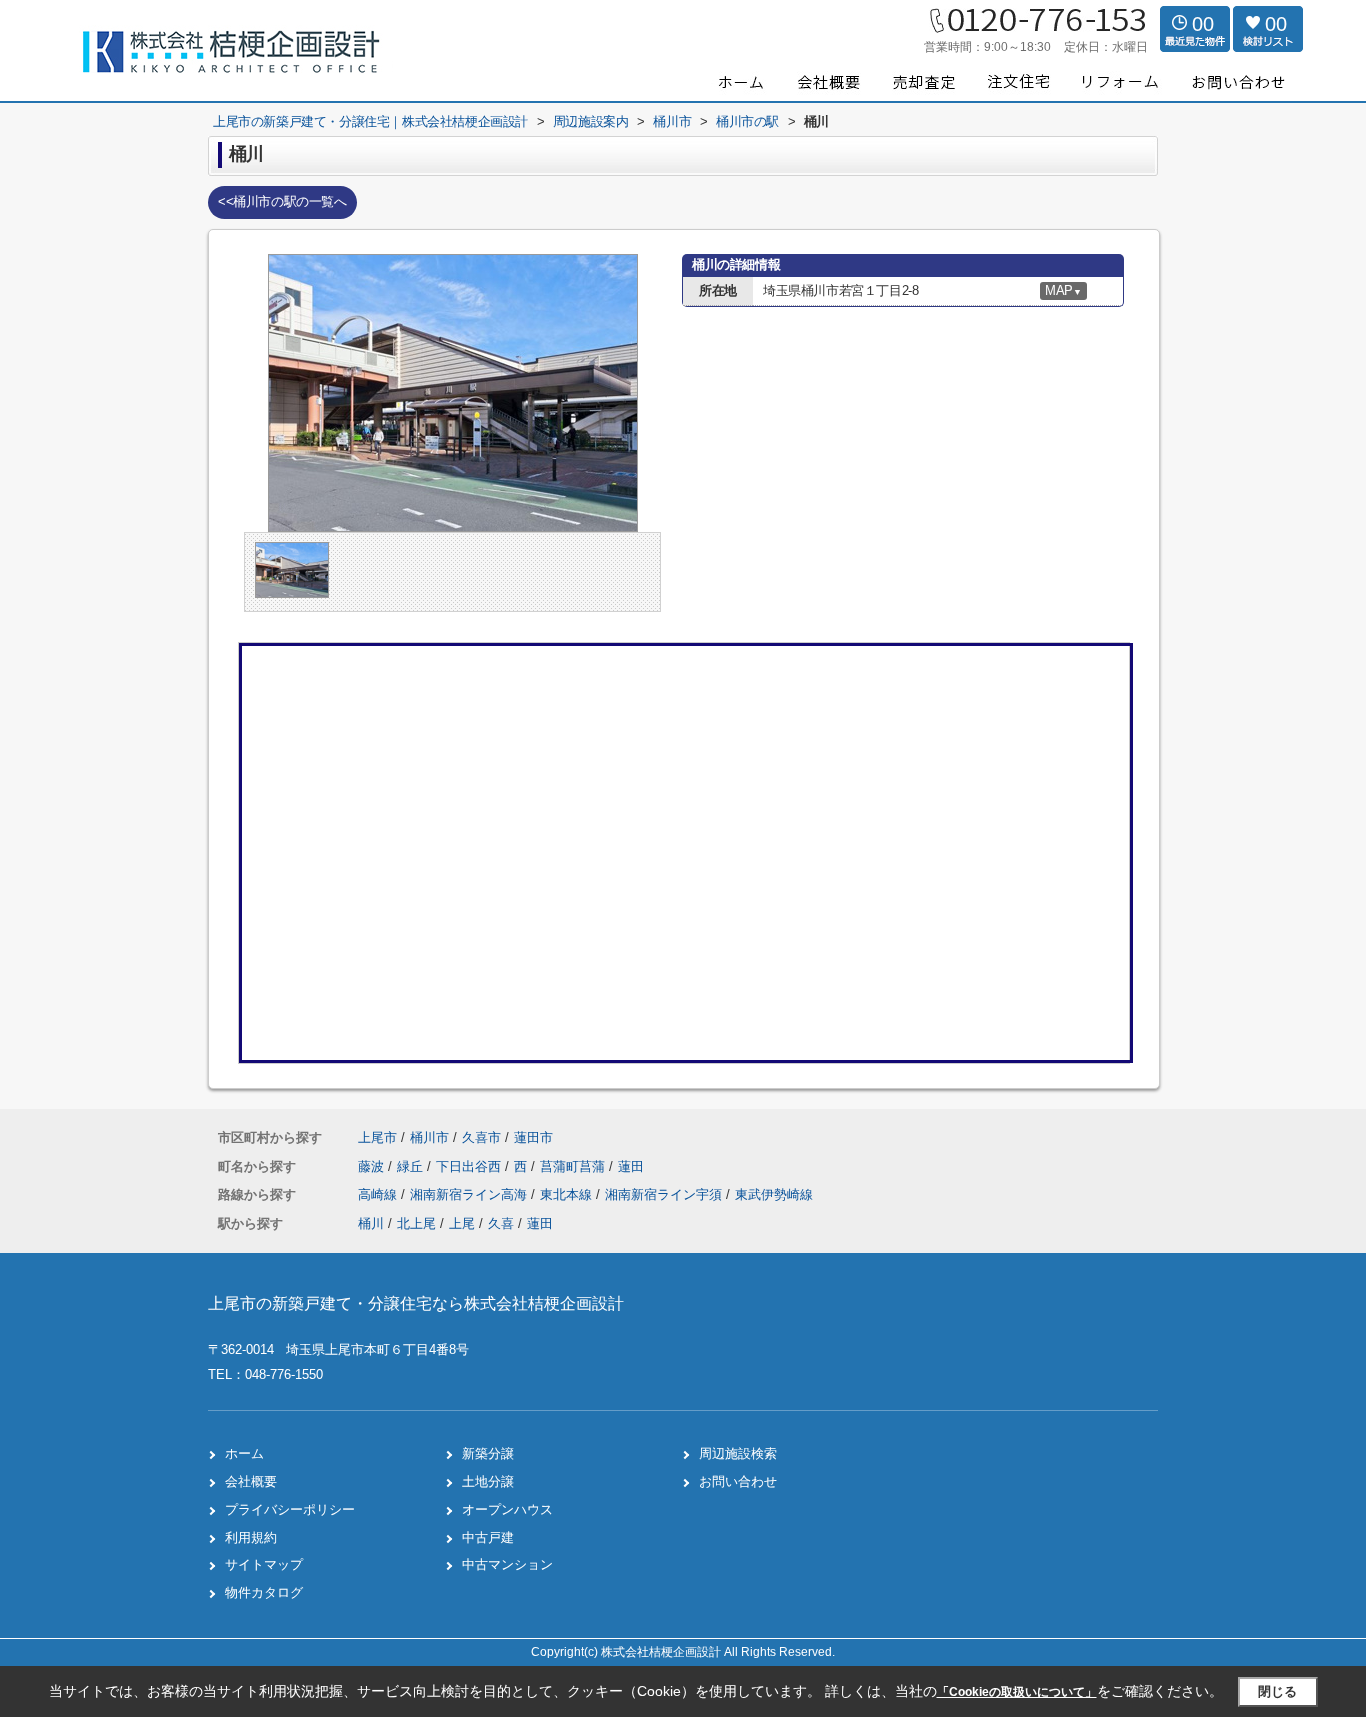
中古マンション (507, 1564)
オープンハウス (507, 1509)
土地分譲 (488, 1481)
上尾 (462, 1223)
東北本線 (568, 1194)
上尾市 (377, 1137)
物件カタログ (264, 1592)
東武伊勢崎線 (774, 1194)
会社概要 (251, 1481)
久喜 (501, 1223)
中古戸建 (488, 1537)
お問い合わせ (738, 1481)
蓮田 (631, 1166)
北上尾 (416, 1223)
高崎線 (379, 1194)
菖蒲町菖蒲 (574, 1166)
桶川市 (429, 1137)
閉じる (1277, 1691)
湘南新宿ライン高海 (470, 1194)
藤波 (373, 1166)
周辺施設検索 (738, 1453)
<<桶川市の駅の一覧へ (282, 201)
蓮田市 (533, 1137)
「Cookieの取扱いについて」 (1017, 1692)
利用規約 (251, 1537)
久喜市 (481, 1137)
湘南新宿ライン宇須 (665, 1194)
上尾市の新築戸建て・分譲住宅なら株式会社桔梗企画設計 (416, 1303)
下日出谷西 (470, 1166)
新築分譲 (488, 1453)
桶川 (371, 1223)
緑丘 (412, 1166)
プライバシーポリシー (290, 1509)
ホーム (244, 1453)
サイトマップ (264, 1564)
